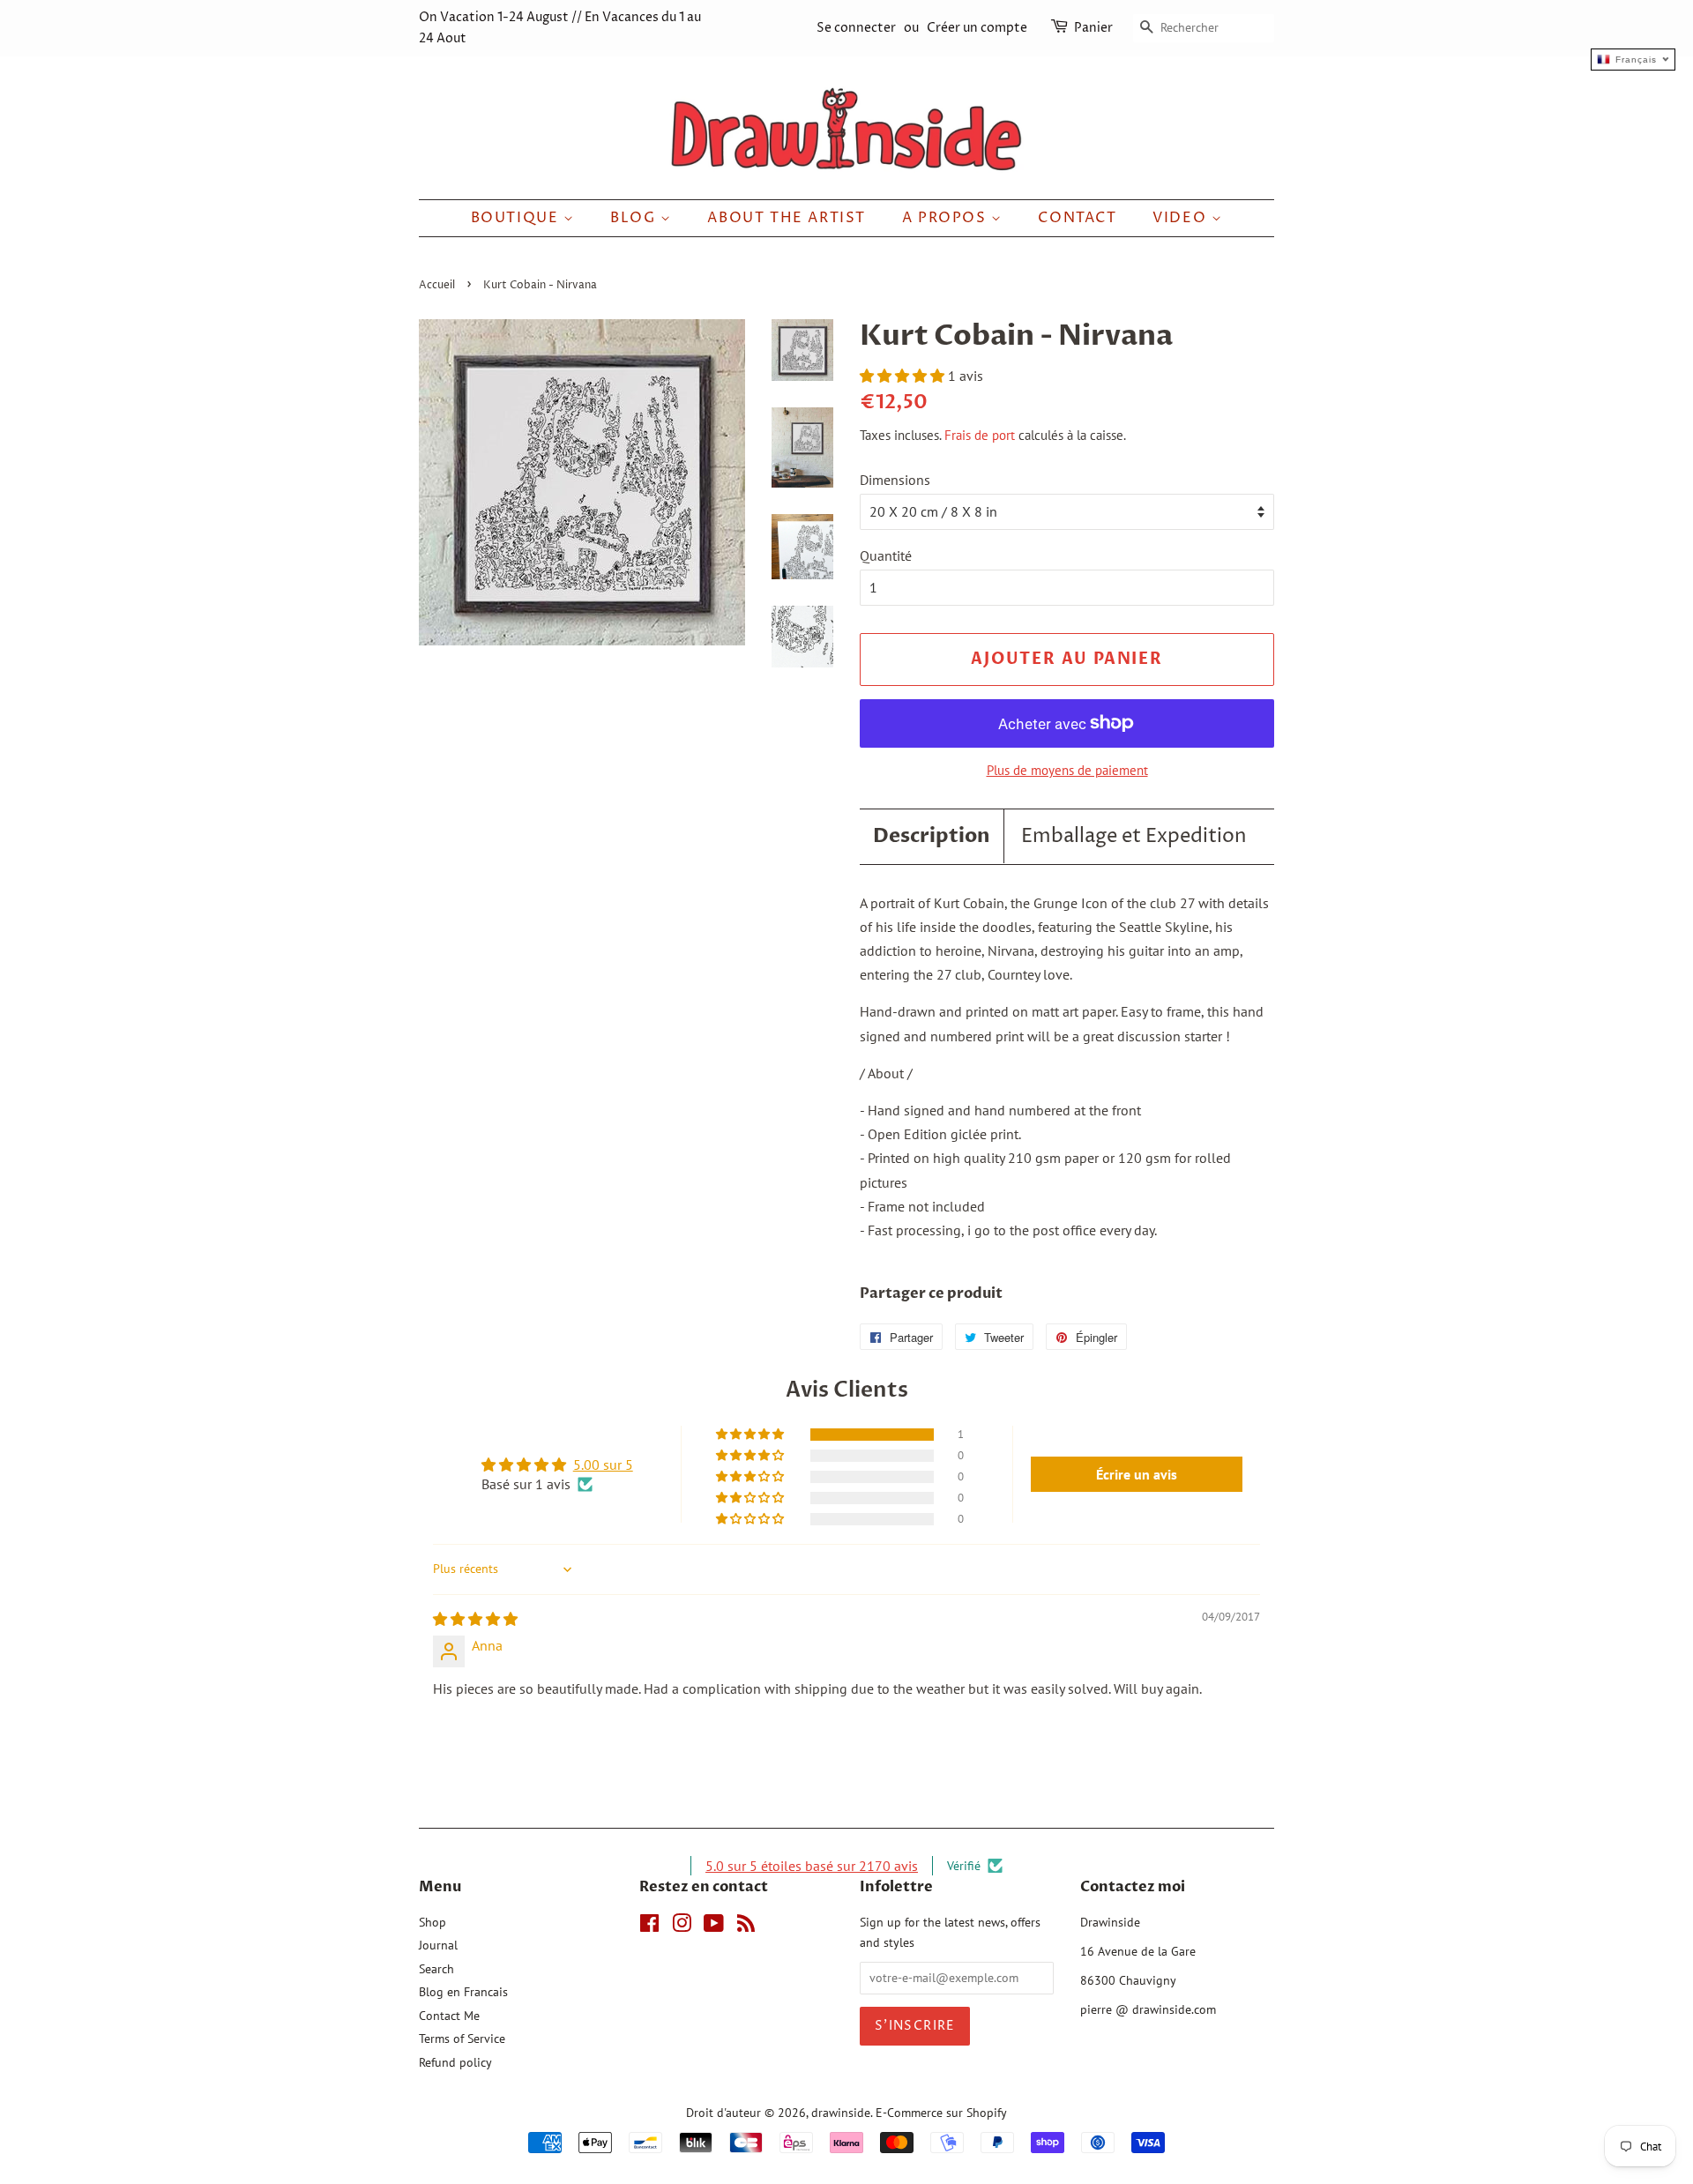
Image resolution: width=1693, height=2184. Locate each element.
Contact (1077, 218)
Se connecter (856, 28)
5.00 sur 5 (603, 1465)
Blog (635, 218)
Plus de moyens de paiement (1067, 770)
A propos (947, 218)
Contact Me (449, 2016)
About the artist (787, 218)
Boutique (517, 218)
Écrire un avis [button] (1137, 1474)
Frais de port (980, 435)
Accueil (437, 285)
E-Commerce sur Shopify (941, 2113)
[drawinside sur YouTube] (714, 1927)
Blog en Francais (463, 1992)
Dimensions (895, 480)
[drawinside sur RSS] (746, 1927)
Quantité (886, 555)
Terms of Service (462, 2039)
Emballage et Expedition (1134, 837)
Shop (433, 1922)
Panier (1093, 28)
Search (436, 1969)
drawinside (841, 2113)
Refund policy (455, 2062)
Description (932, 836)
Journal (438, 1945)
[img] (475, 1619)
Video (1182, 218)
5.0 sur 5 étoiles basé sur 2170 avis (812, 1866)
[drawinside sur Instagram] (682, 1927)
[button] (904, 376)
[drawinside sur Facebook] (649, 1927)
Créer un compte (977, 28)
